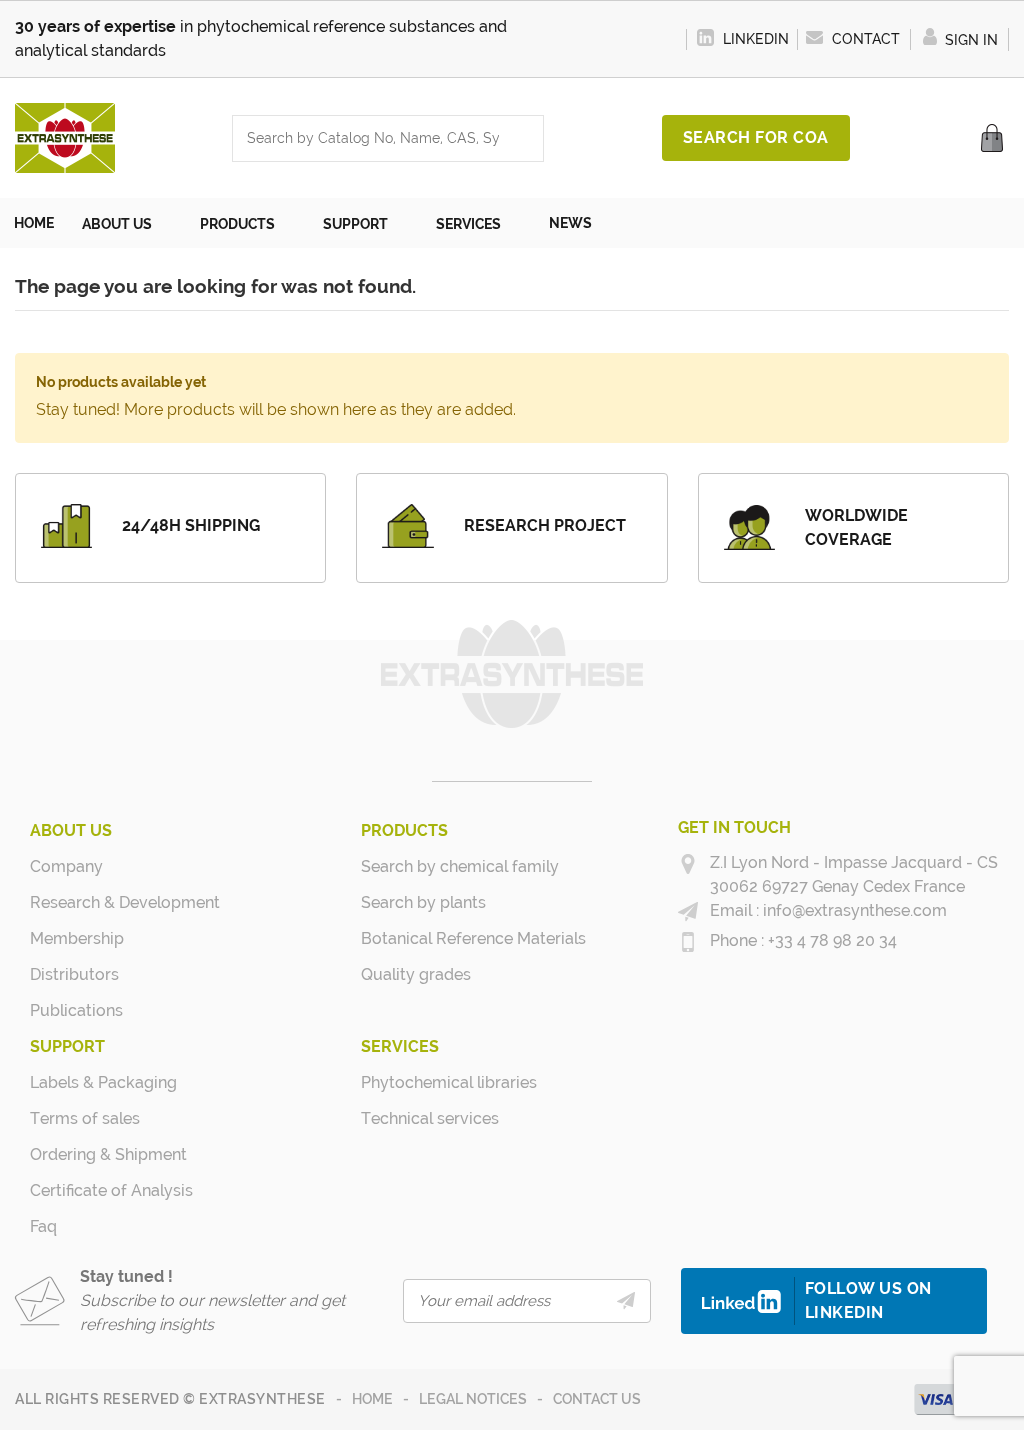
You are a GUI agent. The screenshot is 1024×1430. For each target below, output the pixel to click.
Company (66, 866)
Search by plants (423, 902)
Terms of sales (85, 1118)
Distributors (74, 974)
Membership (77, 938)
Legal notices (473, 1399)
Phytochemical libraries (436, 1082)
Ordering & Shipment (105, 1154)
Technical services (430, 1118)
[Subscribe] (626, 1301)
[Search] (523, 138)
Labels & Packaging (103, 1082)
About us (71, 830)
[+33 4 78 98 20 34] (688, 942)
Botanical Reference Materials (436, 938)
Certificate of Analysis (105, 1190)
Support (67, 1046)
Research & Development (105, 902)
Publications (76, 1010)
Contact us (597, 1399)
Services (400, 1046)
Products (404, 830)
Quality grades (416, 974)
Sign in (969, 40)
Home (372, 1399)
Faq (43, 1226)
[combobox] (368, 138)
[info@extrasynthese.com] (688, 912)
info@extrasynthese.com (853, 910)
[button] (127, 223)
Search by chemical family (436, 866)
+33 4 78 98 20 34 (830, 940)
